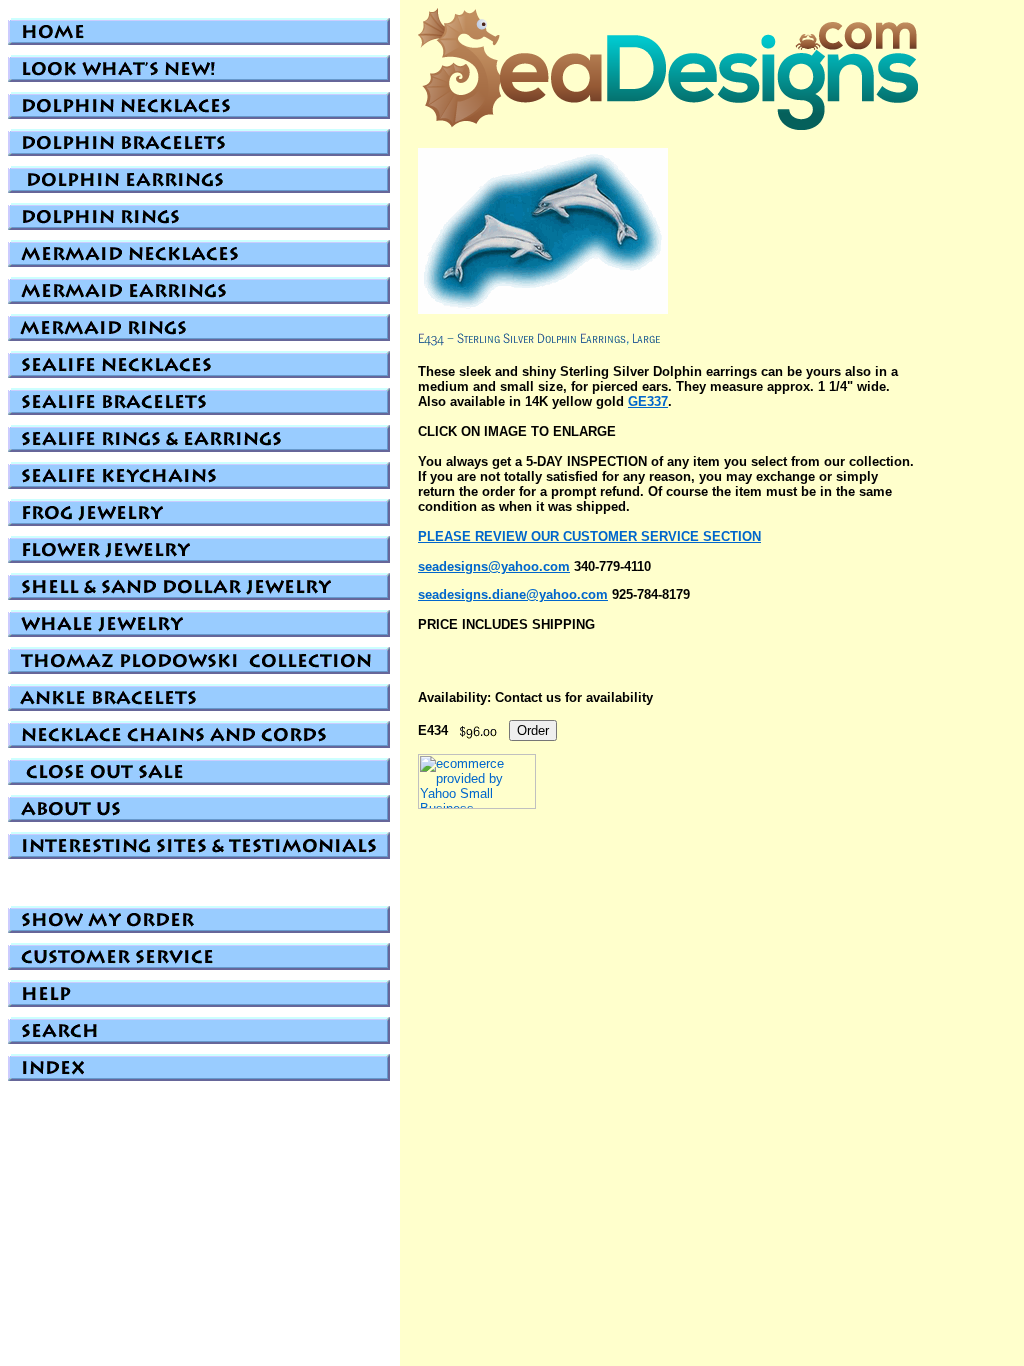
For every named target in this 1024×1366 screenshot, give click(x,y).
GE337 (648, 401)
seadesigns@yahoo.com (494, 566)
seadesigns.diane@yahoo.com (513, 594)
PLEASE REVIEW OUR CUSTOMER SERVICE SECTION (589, 536)
